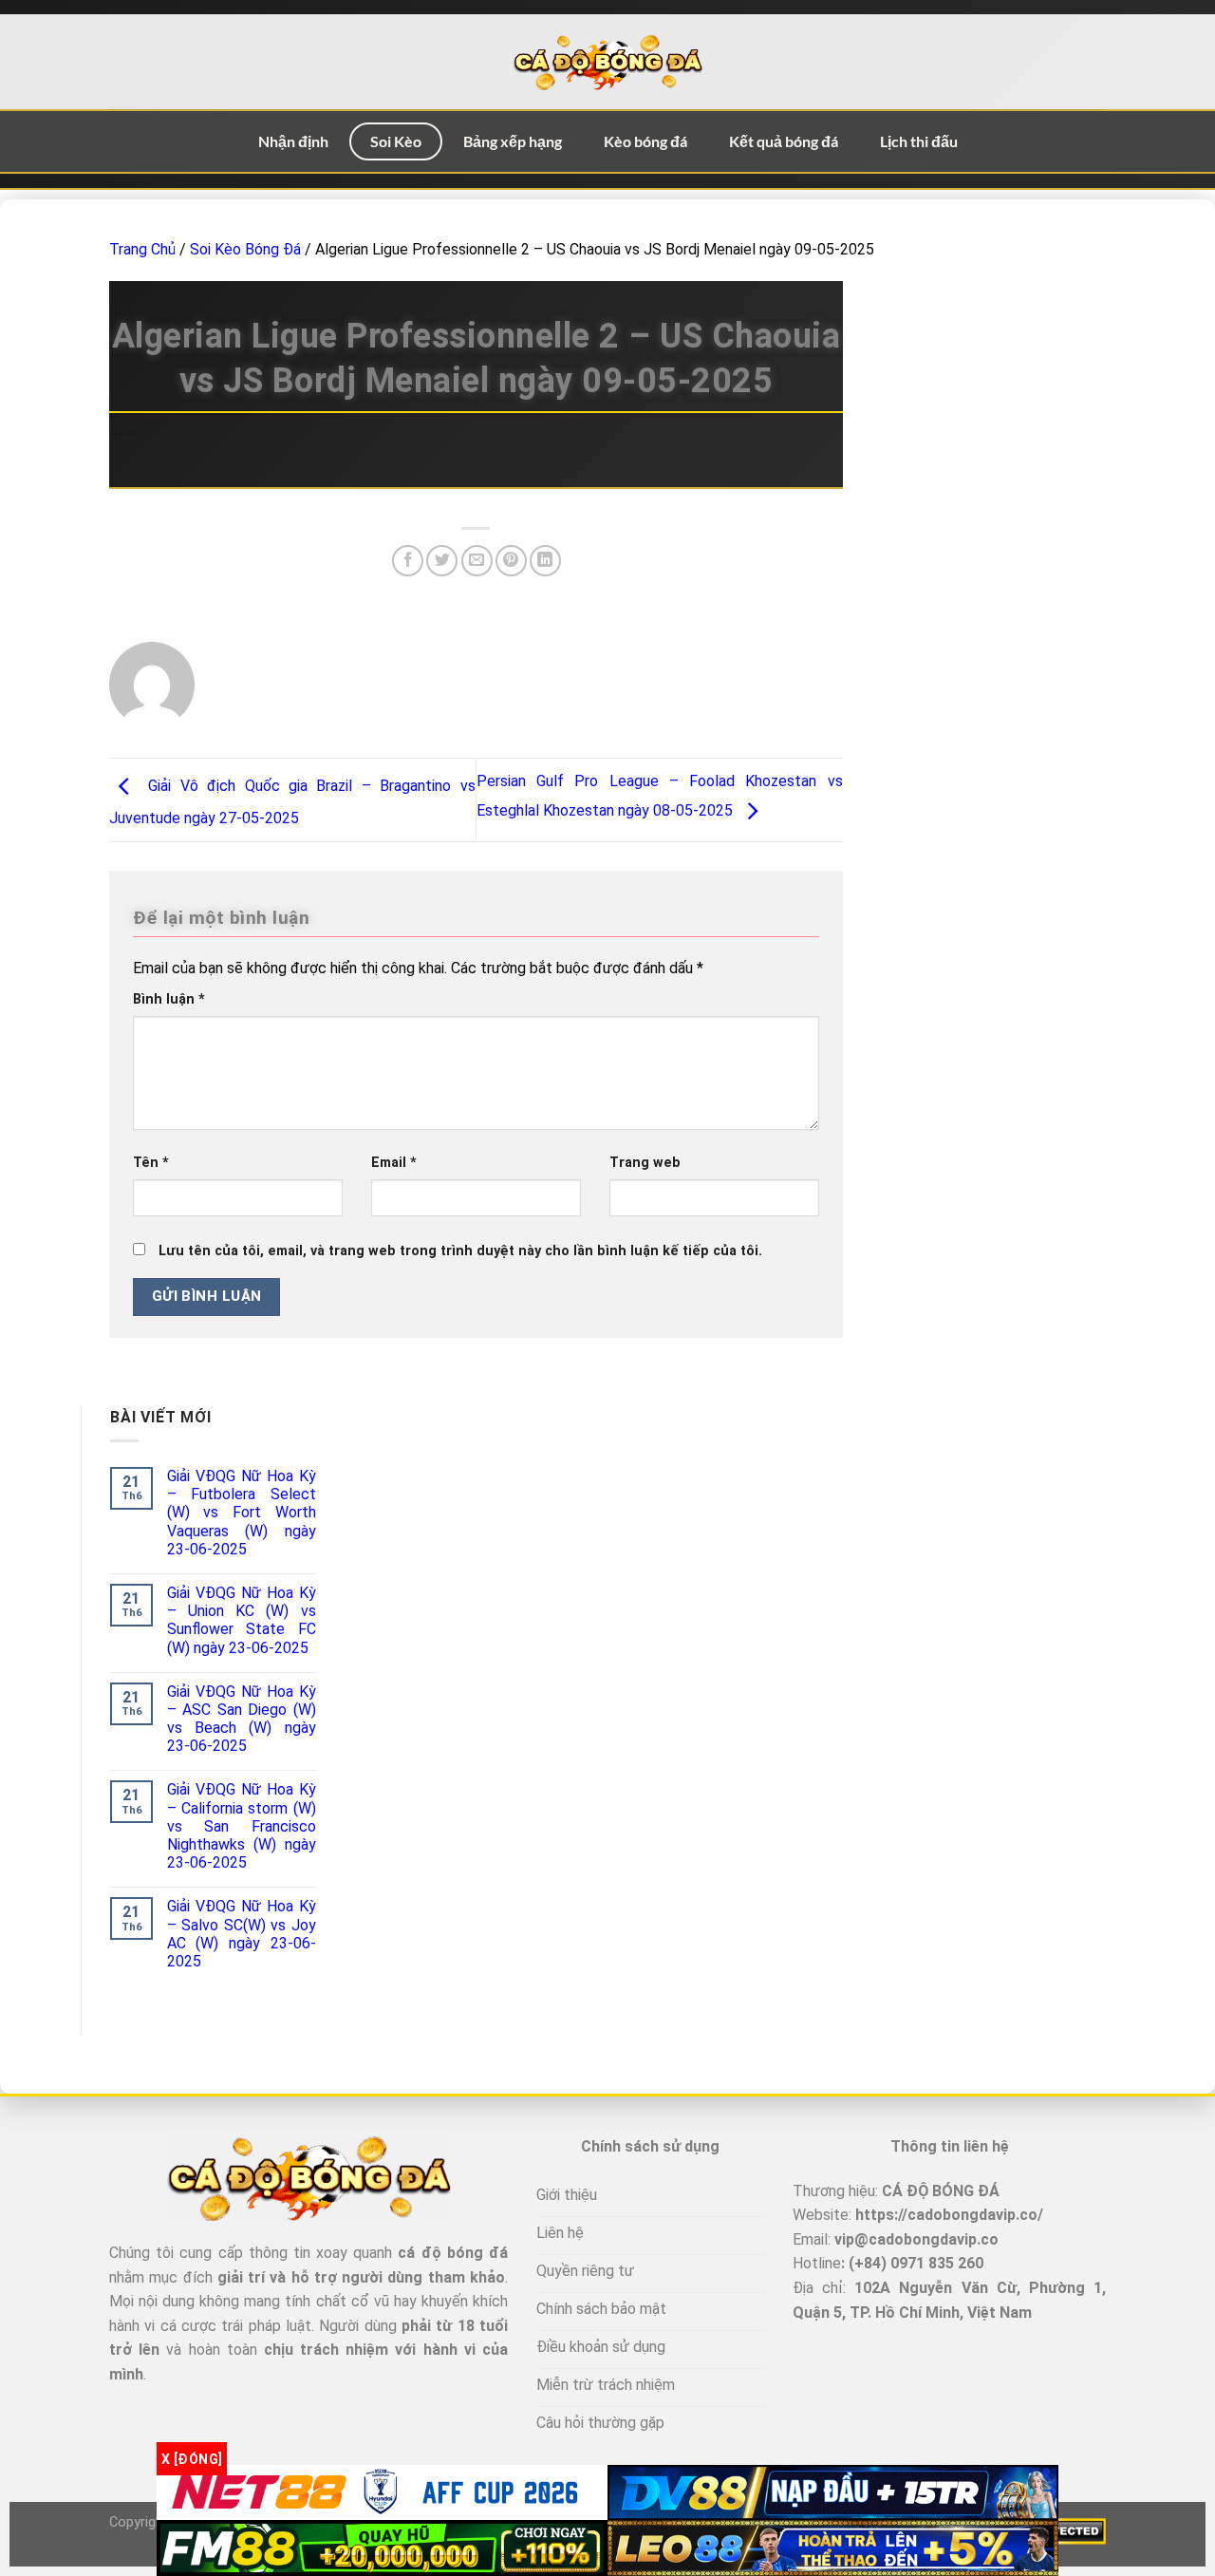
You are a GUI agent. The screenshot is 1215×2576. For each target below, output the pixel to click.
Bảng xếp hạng (513, 141)
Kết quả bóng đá (784, 141)
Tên (151, 1163)
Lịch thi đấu (919, 141)
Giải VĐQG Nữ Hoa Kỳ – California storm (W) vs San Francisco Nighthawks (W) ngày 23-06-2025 (242, 1826)
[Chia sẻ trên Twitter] (442, 561)
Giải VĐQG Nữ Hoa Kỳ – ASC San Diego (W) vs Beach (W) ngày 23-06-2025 (242, 1719)
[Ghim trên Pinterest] (511, 561)
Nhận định (293, 141)
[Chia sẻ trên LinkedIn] (545, 561)
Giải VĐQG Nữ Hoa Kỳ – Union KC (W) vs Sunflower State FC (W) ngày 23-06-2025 (242, 1620)
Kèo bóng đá (645, 141)
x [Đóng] (192, 2458)
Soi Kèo (396, 141)
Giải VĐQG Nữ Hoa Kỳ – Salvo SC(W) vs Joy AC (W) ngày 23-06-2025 (242, 1934)
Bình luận (169, 999)
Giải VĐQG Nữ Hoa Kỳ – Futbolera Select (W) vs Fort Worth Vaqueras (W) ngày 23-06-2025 (242, 1513)
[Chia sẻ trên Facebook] (408, 561)
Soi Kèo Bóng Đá (245, 249)
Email (394, 1163)
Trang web (645, 1163)
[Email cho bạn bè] (477, 561)
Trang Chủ (142, 249)
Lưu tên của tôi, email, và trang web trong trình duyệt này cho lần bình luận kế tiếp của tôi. (460, 1251)
